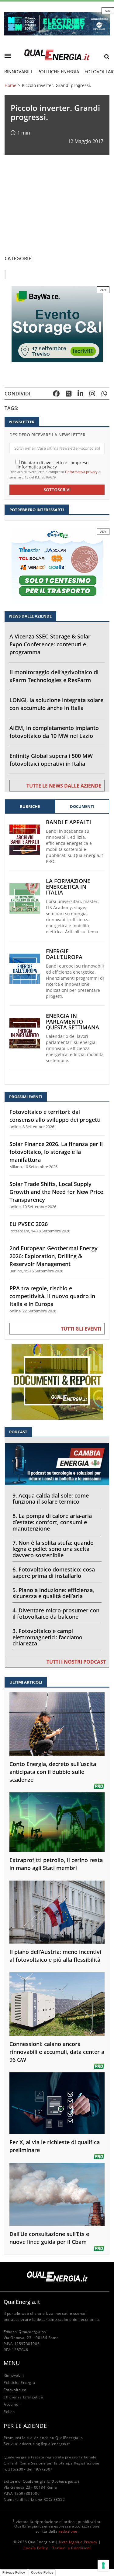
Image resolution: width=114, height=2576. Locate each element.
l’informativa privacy (81, 472)
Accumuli (12, 2404)
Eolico (9, 2412)
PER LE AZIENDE (25, 2426)
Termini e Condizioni (71, 2548)
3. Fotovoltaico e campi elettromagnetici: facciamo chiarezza (47, 1637)
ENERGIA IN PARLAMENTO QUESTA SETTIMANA (73, 1022)
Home (10, 85)
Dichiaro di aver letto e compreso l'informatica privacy (52, 464)
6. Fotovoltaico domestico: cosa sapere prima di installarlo (54, 1573)
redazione (68, 2531)
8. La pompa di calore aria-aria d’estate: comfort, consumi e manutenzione (52, 1522)
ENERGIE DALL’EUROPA (64, 954)
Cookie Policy (36, 2548)
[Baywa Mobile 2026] (57, 323)
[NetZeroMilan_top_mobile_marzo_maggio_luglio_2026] (57, 23)
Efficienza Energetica (23, 2397)
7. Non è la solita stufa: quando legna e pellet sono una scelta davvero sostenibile (53, 1549)
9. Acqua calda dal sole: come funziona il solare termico (51, 1499)
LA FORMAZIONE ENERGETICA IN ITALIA (68, 887)
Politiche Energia (58, 72)
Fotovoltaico (15, 2390)
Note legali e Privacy (78, 2542)
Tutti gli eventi (81, 1329)
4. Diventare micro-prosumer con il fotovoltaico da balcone (56, 1613)
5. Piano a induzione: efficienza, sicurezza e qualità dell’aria (53, 1593)
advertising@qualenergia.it (45, 2444)
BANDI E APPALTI (69, 822)
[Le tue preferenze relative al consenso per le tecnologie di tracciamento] (103, 2565)
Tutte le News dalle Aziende (64, 786)
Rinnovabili (18, 72)
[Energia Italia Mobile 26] (57, 566)
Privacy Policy (14, 2572)
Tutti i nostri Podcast (76, 1662)
